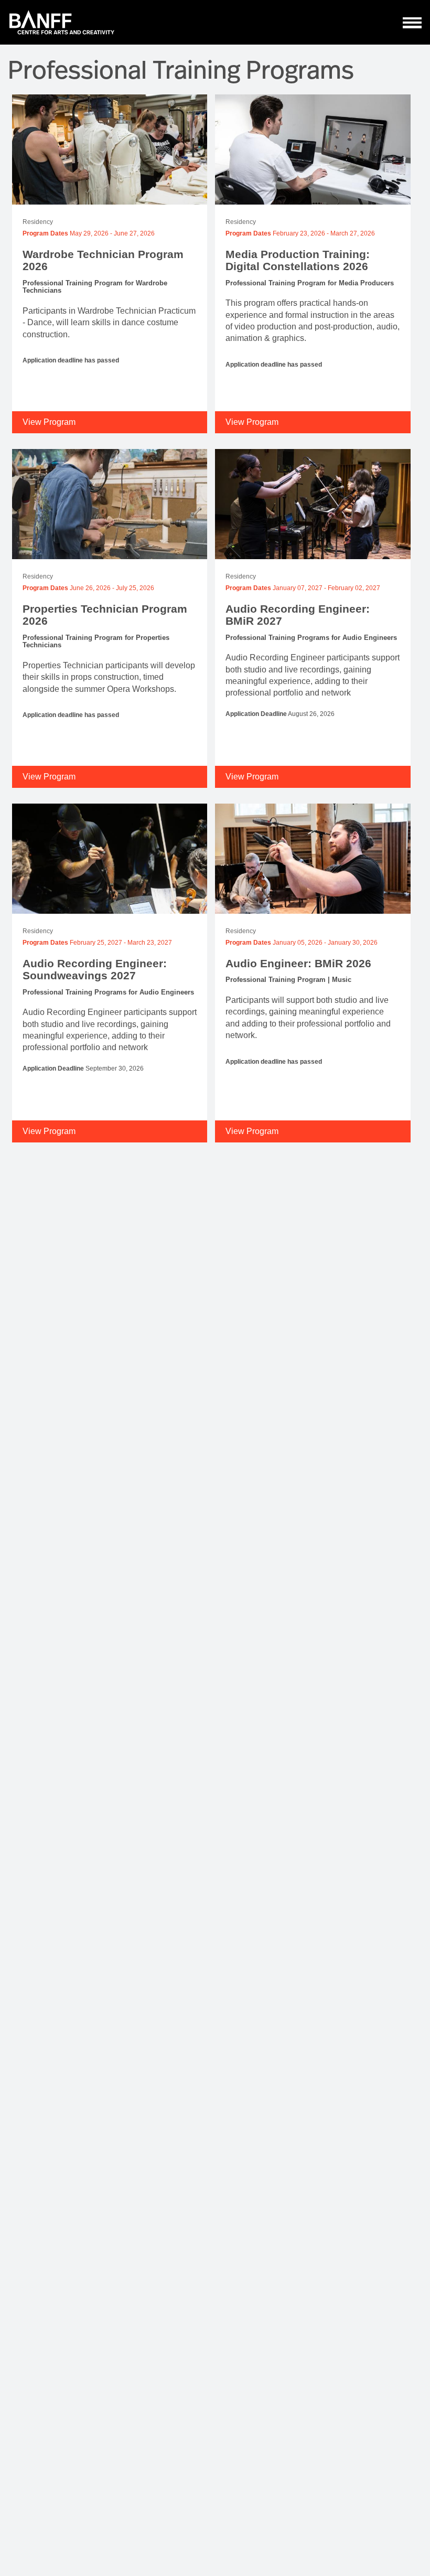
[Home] (62, 22)
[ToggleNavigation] (412, 23)
